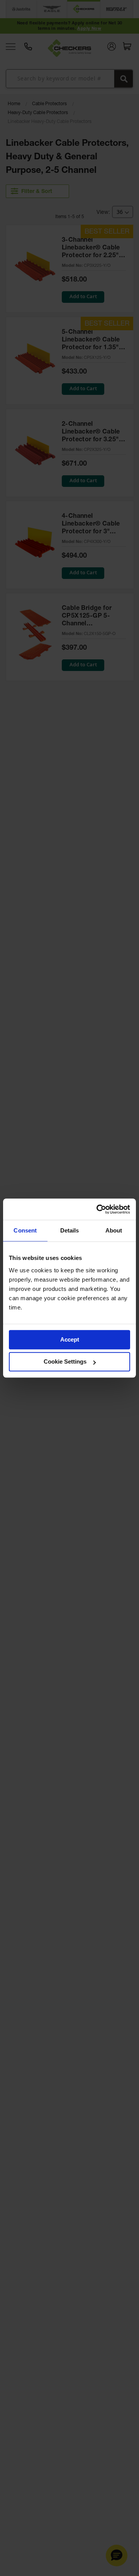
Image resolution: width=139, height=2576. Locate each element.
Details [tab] (70, 1230)
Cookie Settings (65, 1361)
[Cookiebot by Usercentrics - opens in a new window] (98, 1209)
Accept (70, 1339)
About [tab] (114, 1230)
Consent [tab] (25, 1230)
